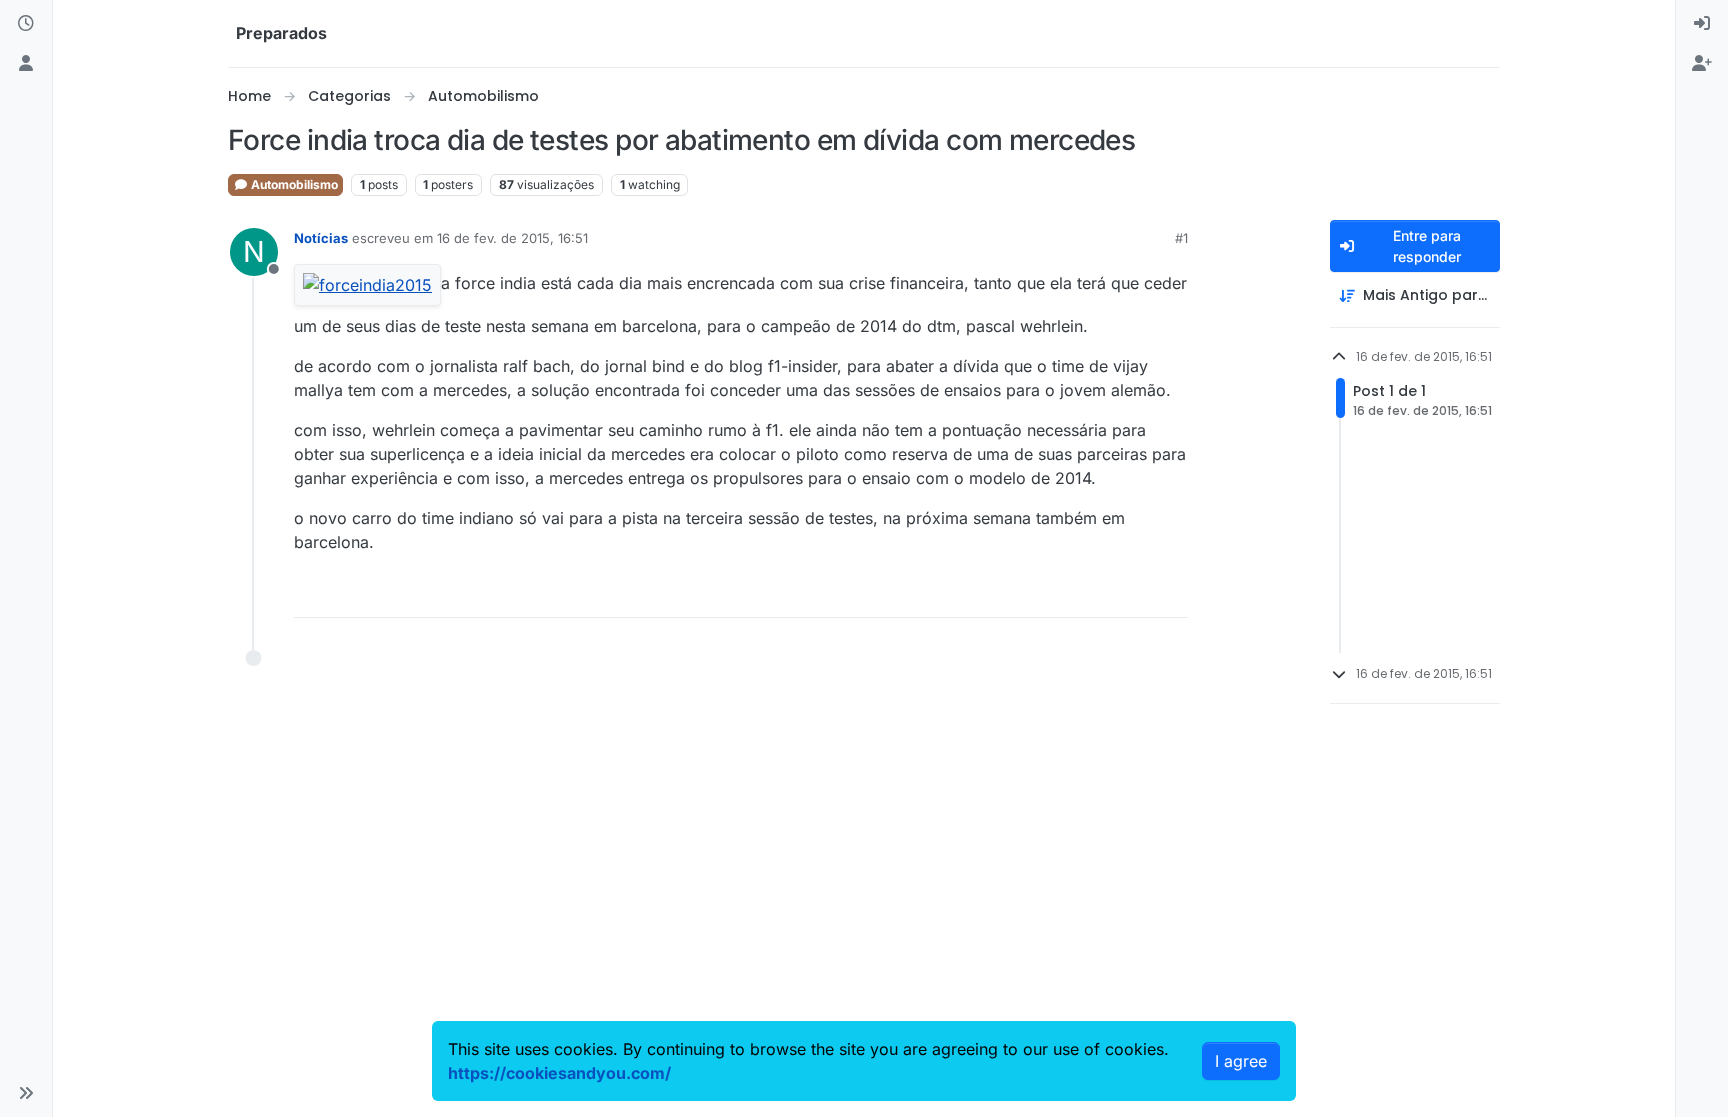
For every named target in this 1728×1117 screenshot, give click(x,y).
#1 (1181, 238)
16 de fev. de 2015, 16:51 (512, 238)
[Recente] (26, 24)
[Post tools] (1171, 593)
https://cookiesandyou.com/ (559, 1073)
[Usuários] (26, 64)
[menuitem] (1702, 24)
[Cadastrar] (1702, 64)
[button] (26, 1093)
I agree (1241, 1061)
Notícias (321, 238)
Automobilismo (293, 184)
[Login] (1702, 24)
